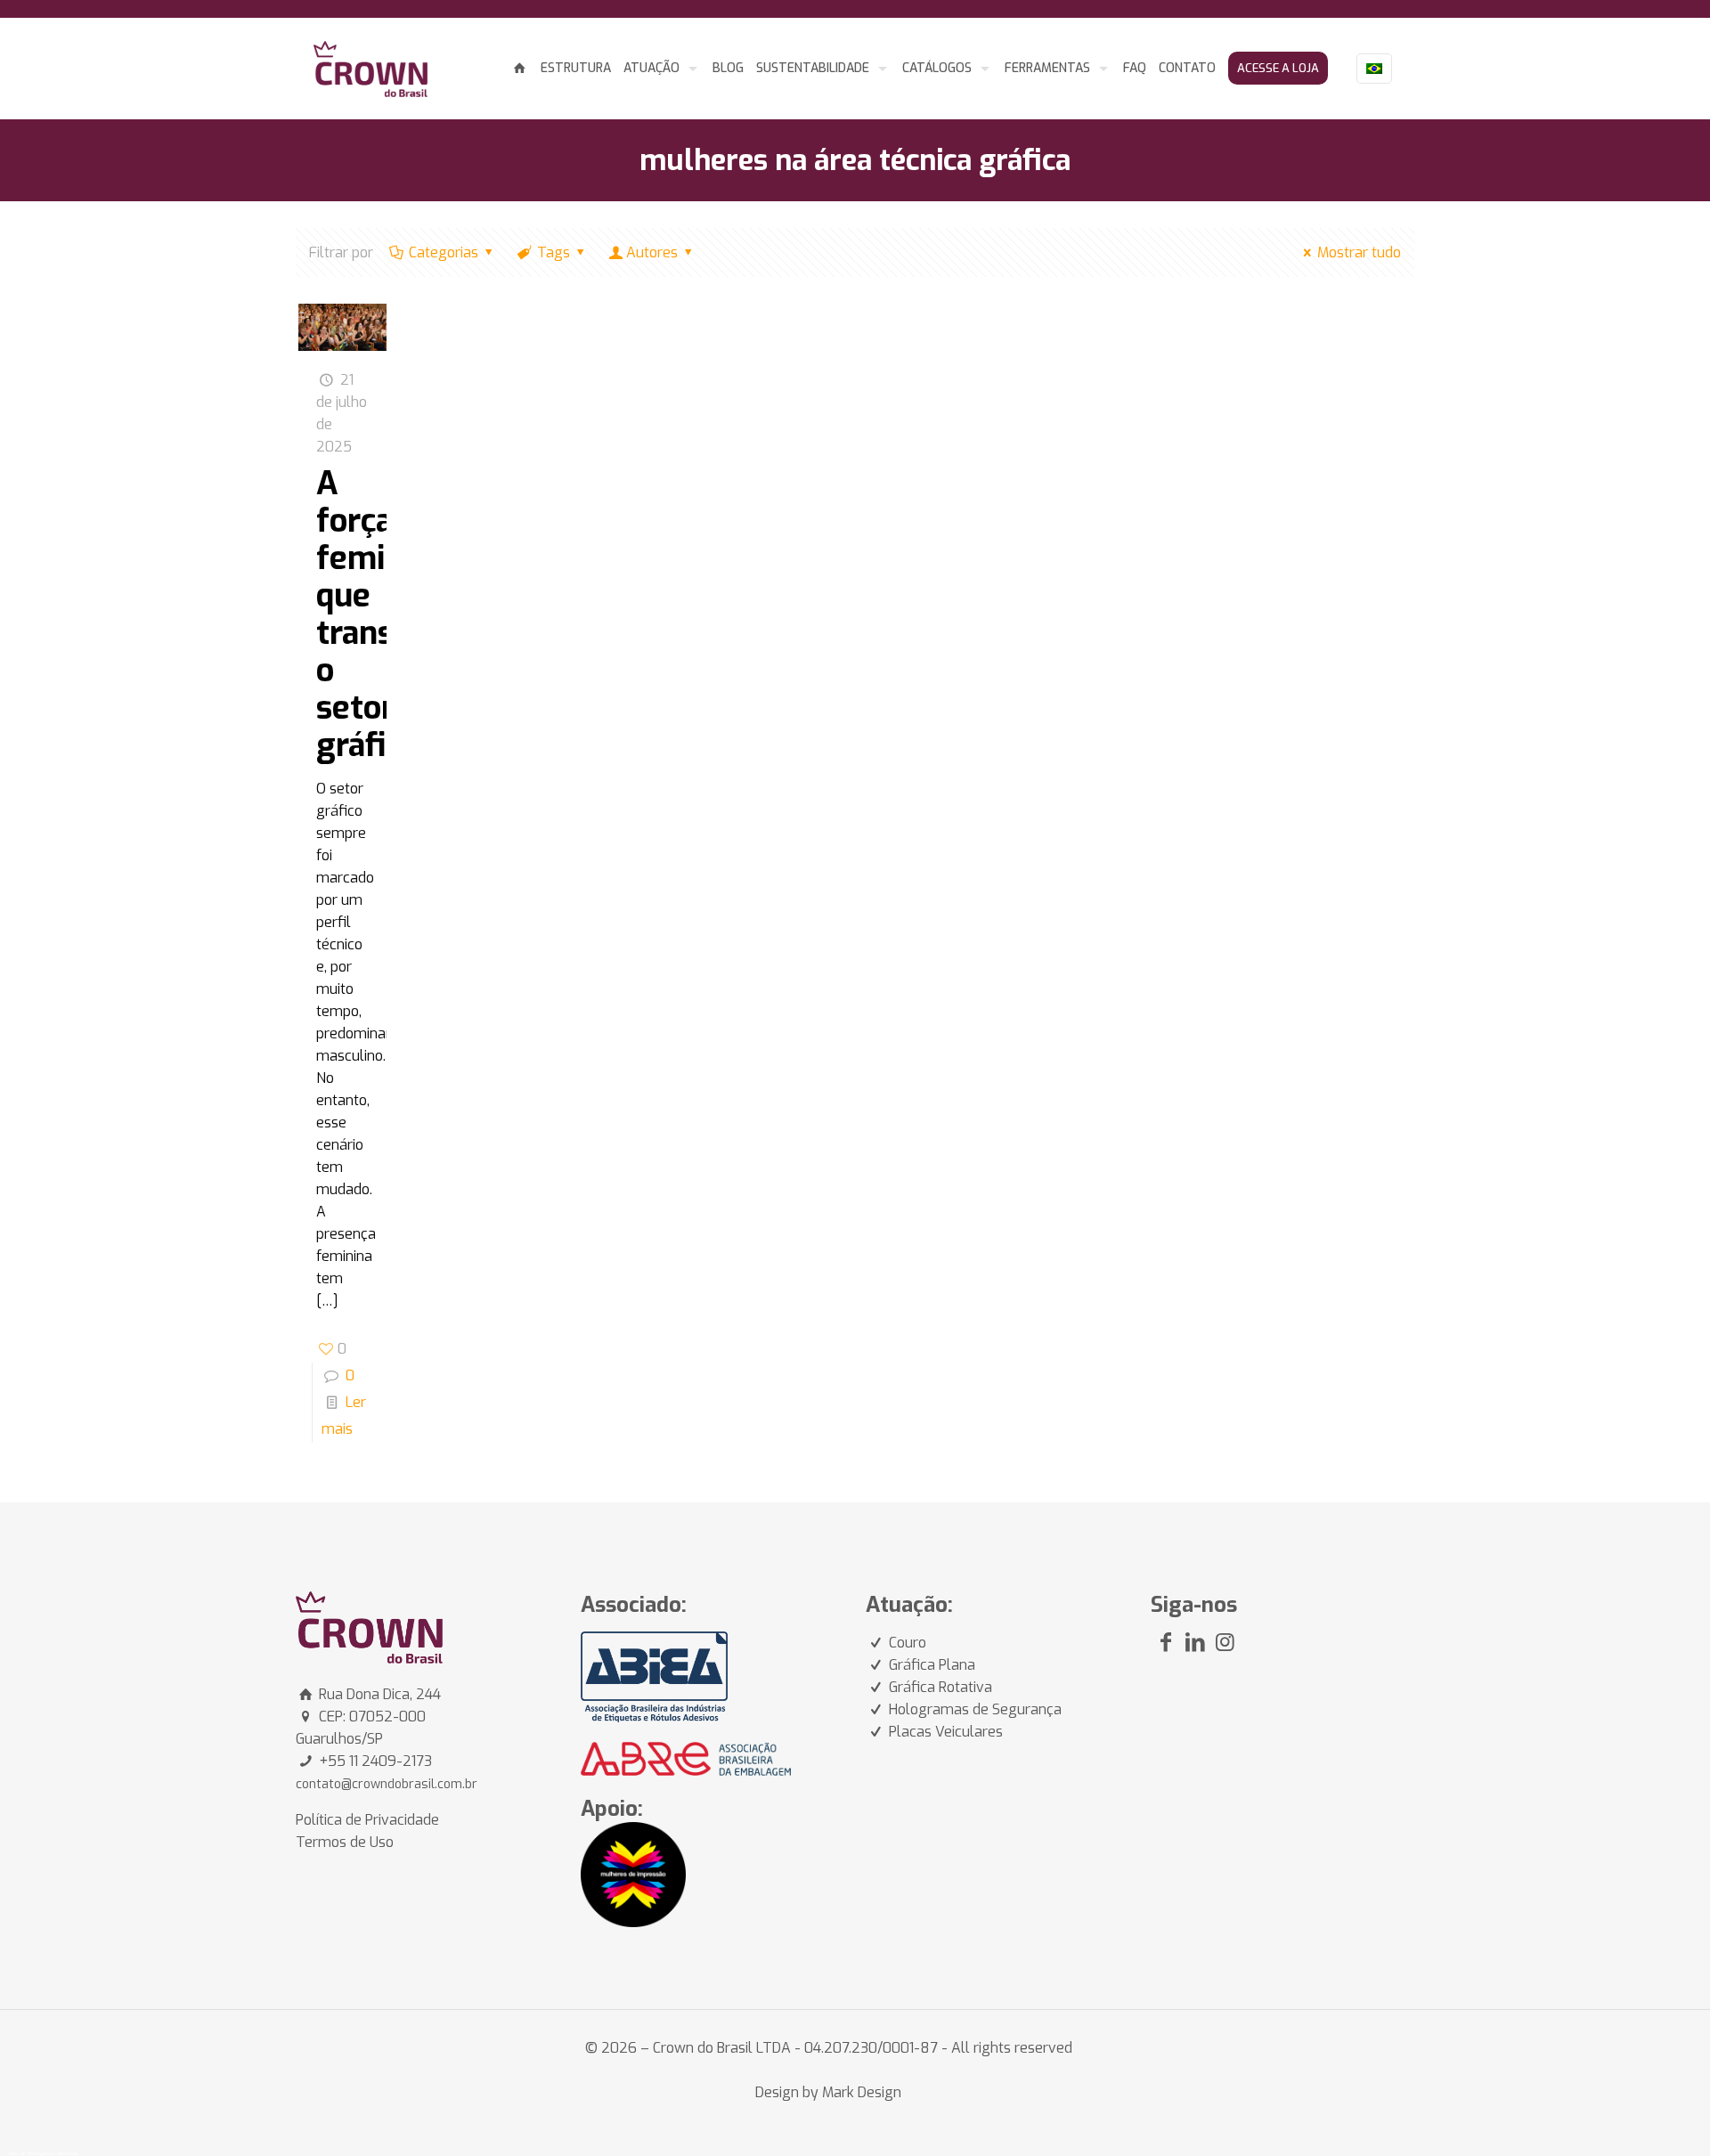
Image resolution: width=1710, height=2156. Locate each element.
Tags (554, 252)
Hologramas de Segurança (975, 1709)
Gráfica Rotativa (940, 1687)
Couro (908, 1643)
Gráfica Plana (932, 1665)
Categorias (444, 252)
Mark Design (862, 2092)
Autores (652, 252)
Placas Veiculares (946, 1732)
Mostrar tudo (1359, 252)
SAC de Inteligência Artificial (44, 2153)
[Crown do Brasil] (370, 68)
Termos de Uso (345, 1842)
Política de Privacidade (367, 1820)
